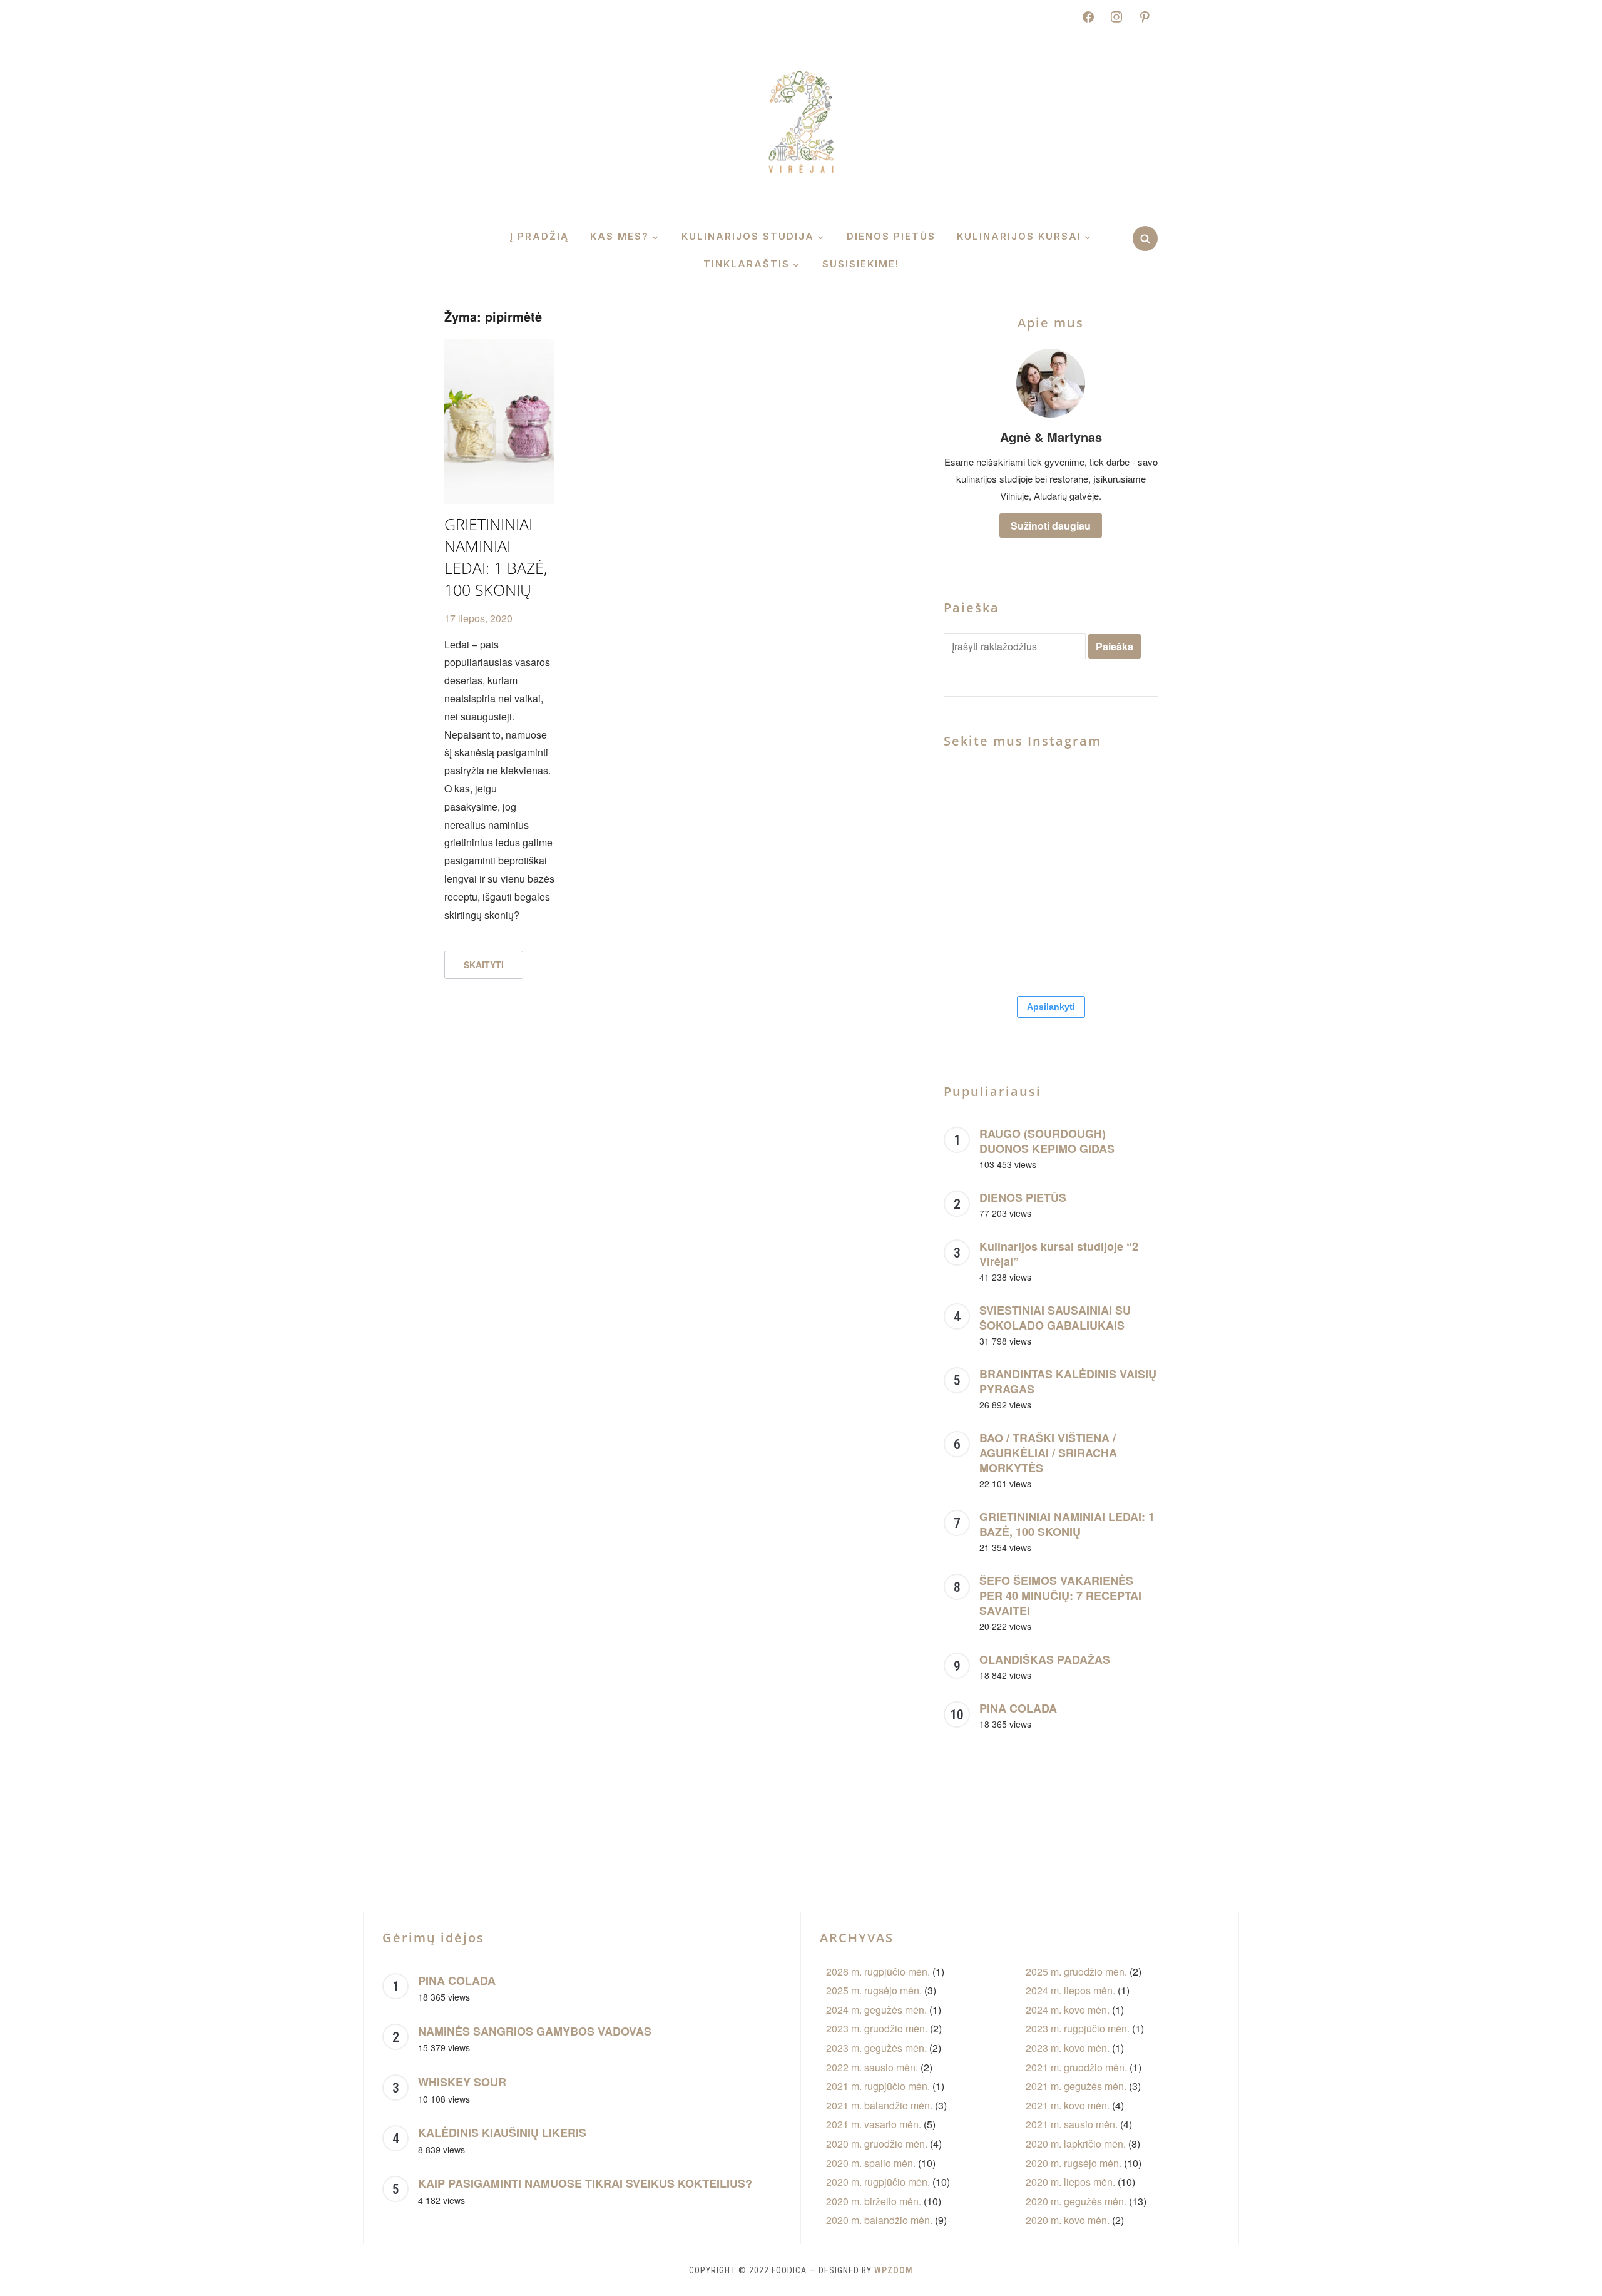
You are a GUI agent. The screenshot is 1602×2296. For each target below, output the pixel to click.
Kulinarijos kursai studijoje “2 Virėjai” (1059, 1254)
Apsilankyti (1051, 1007)
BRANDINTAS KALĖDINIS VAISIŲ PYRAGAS (1068, 1381)
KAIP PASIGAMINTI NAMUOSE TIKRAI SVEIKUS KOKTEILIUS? (585, 2183)
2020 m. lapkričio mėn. (1076, 2144)
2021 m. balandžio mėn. (879, 2105)
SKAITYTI (484, 965)
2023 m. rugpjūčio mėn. (1078, 2028)
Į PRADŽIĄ (539, 236)
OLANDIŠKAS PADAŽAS (1045, 1659)
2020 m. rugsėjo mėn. (1074, 2163)
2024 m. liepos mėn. (1070, 1990)
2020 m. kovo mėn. (1068, 2220)
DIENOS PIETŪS (891, 236)
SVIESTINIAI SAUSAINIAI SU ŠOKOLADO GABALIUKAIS (1055, 1318)
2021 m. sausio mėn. (1072, 2124)
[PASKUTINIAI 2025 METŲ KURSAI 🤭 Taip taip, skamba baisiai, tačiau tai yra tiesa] (1124, 947)
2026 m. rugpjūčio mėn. (878, 1971)
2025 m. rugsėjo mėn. (874, 1990)
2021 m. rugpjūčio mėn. (878, 2086)
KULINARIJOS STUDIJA (748, 236)
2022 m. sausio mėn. (872, 2067)
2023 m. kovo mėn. (1068, 2048)
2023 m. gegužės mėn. (876, 2048)
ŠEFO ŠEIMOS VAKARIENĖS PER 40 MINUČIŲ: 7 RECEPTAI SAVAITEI (1060, 1596)
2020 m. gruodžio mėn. (877, 2144)
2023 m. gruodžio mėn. (877, 2028)
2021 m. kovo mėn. (1068, 2105)
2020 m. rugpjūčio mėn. (878, 2182)
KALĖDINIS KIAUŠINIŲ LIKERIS (502, 2133)
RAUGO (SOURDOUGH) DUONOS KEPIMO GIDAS (1047, 1141)
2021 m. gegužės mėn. (1076, 2086)
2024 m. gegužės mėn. (876, 2010)
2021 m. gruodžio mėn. (1076, 2067)
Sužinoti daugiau (1051, 525)
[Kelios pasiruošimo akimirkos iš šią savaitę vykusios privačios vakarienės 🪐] (1177, 1847)
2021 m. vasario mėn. (874, 2124)
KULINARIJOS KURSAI (1019, 236)
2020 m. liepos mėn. (1070, 2182)
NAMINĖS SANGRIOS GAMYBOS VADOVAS (535, 2031)
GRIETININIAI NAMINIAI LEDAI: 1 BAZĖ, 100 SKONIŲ (496, 557)
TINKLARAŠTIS (747, 264)
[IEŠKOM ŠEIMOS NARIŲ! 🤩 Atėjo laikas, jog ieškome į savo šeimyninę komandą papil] (1050, 947)
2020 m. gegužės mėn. (1076, 2201)
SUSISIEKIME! (861, 264)
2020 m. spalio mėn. (871, 2163)
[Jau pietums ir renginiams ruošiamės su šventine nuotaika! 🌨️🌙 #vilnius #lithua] (1050, 874)
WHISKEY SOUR (462, 2082)
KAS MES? (620, 236)
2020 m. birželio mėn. (874, 2201)
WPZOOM (894, 2270)
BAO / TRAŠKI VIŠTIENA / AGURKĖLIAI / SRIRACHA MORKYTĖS (1048, 1453)
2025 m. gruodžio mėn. (1076, 1971)
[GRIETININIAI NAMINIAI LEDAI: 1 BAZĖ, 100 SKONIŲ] (499, 346)
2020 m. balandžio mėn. (879, 2220)
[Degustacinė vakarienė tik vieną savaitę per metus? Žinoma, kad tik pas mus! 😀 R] (977, 947)
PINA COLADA (1018, 1708)
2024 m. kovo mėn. (1068, 2010)
